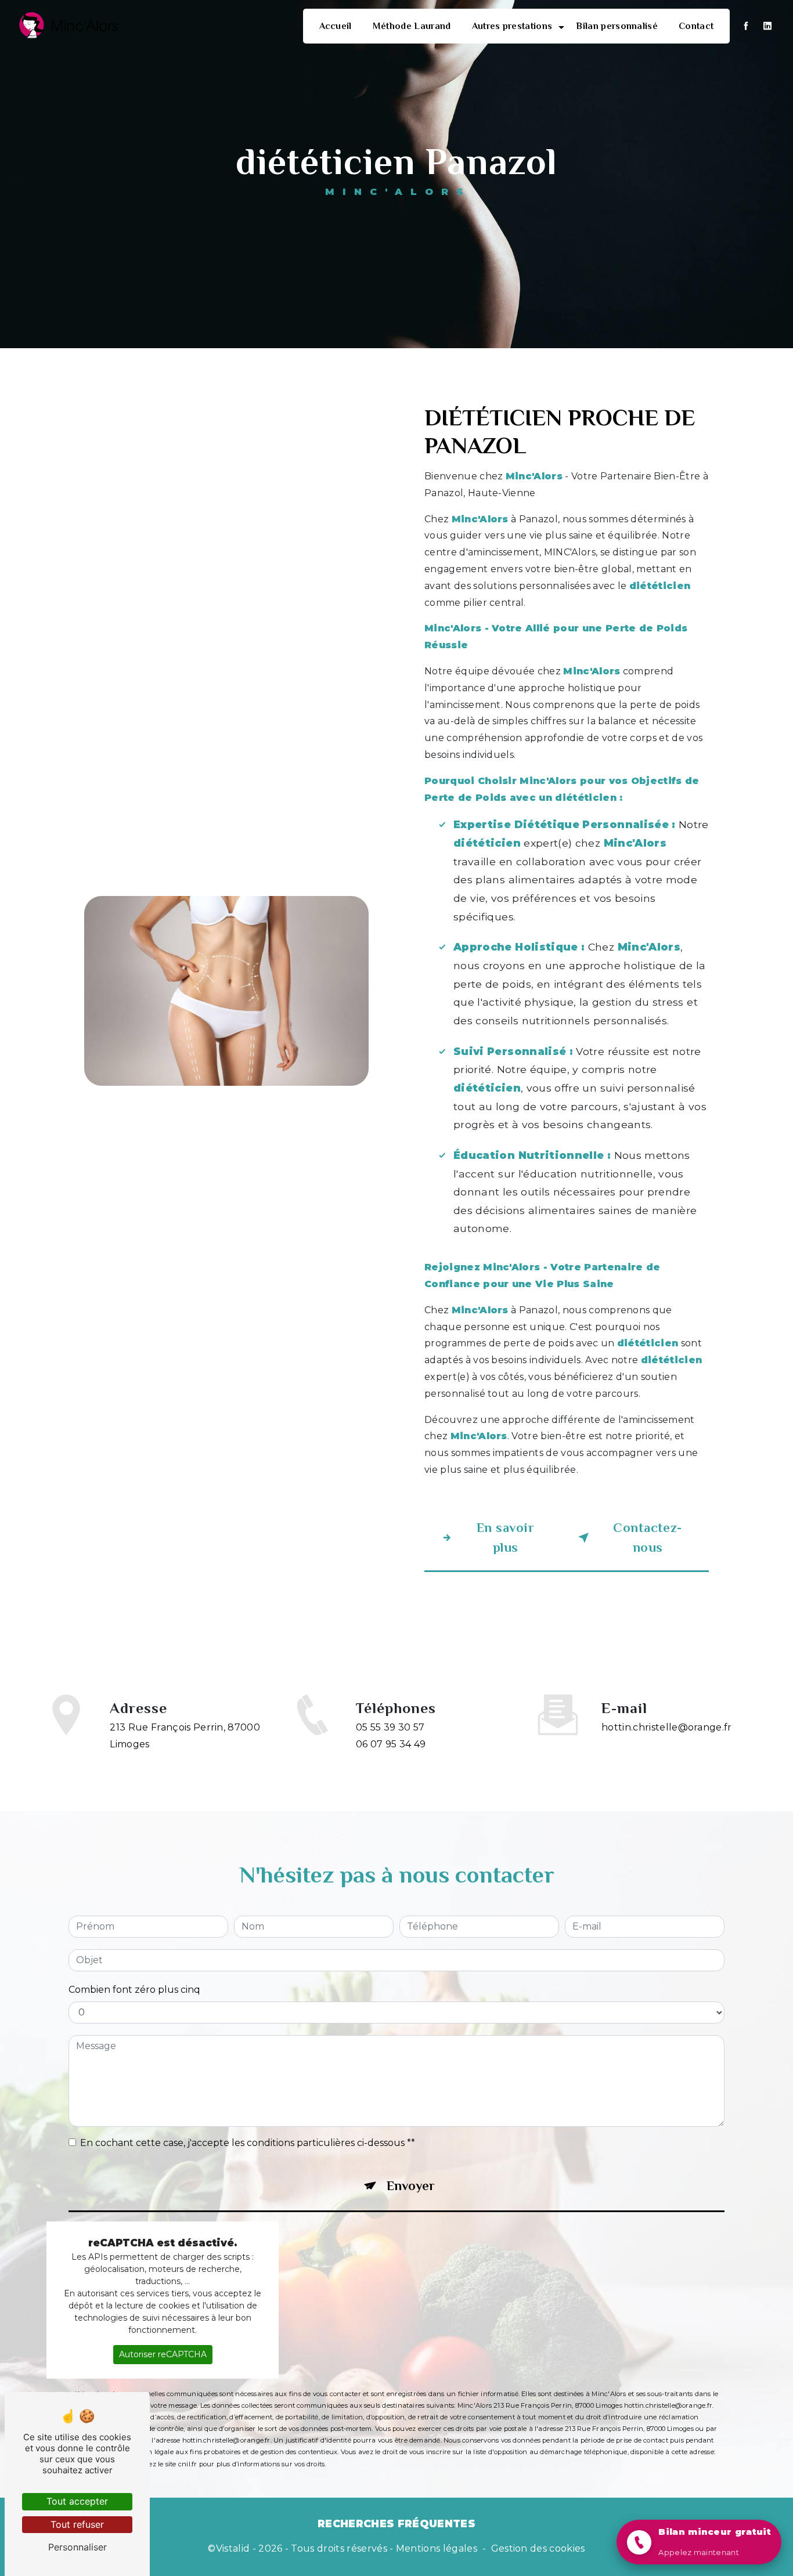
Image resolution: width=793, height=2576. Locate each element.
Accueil (336, 26)
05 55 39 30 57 (390, 1727)
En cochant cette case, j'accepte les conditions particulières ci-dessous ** (248, 2143)
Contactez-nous (647, 1538)
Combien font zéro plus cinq (134, 1990)
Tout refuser (77, 2524)
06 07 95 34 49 (391, 1744)
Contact (696, 26)
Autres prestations (512, 26)
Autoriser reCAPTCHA (163, 2354)
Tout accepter (77, 2501)
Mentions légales (437, 2548)
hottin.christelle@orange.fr (667, 1727)
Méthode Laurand (412, 26)
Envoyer (411, 2186)
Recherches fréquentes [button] (396, 2523)
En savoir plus (505, 1538)
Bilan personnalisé (617, 26)
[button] (699, 2542)
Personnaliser (78, 2547)
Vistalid (233, 2548)
